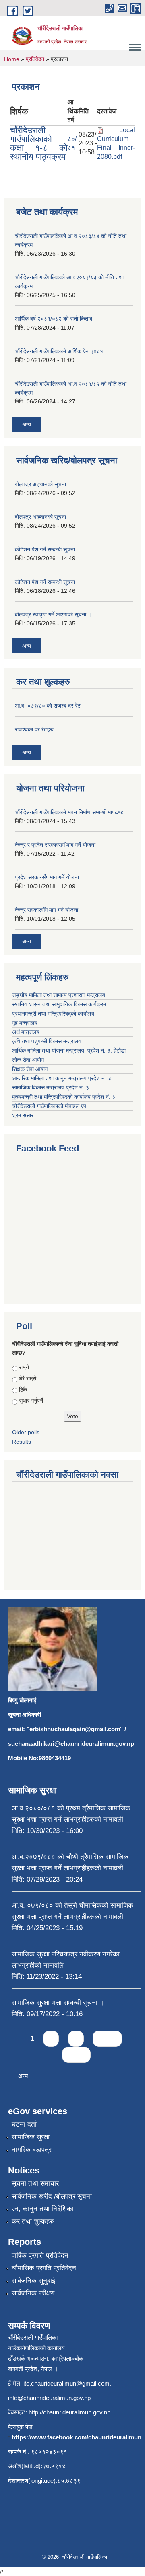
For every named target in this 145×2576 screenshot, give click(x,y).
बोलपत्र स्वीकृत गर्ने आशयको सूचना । (53, 614)
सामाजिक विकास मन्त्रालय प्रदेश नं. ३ (51, 1087)
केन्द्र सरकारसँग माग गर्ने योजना (47, 910)
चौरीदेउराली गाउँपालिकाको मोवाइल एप (49, 1106)
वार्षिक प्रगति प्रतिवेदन (40, 2256)
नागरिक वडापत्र (32, 2150)
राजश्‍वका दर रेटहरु (34, 729)
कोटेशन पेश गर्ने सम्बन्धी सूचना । (48, 549)
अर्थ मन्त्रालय (26, 1032)
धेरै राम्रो (28, 1378)
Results (22, 1442)
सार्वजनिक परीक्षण (33, 2293)
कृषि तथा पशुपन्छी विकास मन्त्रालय (47, 1041)
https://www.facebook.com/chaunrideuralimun (77, 2437)
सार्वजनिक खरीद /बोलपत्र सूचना (52, 2196)
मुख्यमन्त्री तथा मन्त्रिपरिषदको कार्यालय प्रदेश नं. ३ (64, 1097)
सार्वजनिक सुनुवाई (33, 2281)
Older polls (26, 1432)
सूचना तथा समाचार (35, 2184)
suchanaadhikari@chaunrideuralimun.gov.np (71, 1744)
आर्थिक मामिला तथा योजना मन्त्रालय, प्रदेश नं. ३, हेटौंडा (69, 1050)
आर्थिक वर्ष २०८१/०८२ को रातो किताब (54, 319)
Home (12, 59)
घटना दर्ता (24, 2124)
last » (76, 2055)
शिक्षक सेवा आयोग (30, 1069)
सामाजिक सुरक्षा (31, 2137)
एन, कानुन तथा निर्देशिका (43, 2209)
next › (107, 2038)
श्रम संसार (23, 1115)
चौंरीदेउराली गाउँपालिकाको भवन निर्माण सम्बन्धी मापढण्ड (69, 812)
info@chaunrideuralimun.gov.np (49, 2398)
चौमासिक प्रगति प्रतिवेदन (44, 2268)
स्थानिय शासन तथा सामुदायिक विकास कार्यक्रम (59, 1004)
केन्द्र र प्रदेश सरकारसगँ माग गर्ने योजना (55, 845)
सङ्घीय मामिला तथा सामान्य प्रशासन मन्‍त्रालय (59, 995)
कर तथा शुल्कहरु (33, 2221)
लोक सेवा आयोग (28, 1060)
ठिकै (23, 1390)
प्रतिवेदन (35, 59)
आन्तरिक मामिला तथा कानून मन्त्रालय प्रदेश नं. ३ (62, 1078)
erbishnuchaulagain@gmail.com (75, 1729)
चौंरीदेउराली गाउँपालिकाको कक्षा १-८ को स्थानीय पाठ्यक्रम (39, 143)
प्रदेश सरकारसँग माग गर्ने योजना (47, 877)
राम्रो (24, 1367)
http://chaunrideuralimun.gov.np (69, 2412)
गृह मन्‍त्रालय (25, 1023)
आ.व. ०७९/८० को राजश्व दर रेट (48, 706)
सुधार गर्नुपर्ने (31, 1401)
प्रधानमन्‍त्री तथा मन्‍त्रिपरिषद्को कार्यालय (53, 1014)
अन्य (27, 424)
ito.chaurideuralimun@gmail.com (66, 2383)
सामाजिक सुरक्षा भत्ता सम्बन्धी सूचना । (58, 2003)
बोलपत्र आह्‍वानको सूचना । (43, 484)
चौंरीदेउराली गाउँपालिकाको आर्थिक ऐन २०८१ (59, 351)
